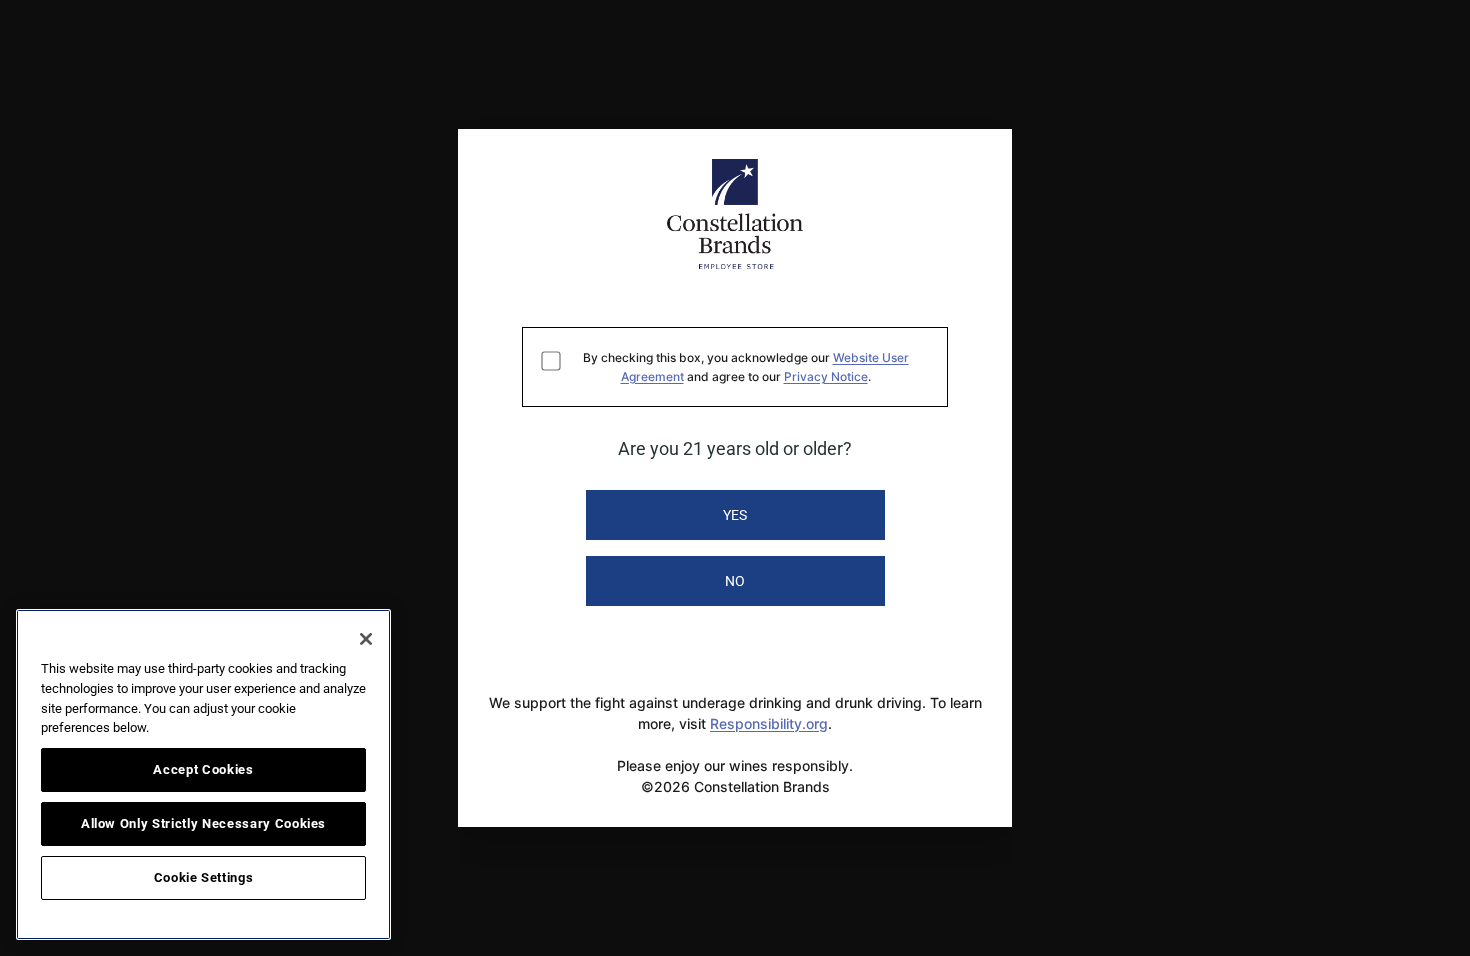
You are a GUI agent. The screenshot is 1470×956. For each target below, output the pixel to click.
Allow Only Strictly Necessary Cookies (203, 823)
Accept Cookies (203, 769)
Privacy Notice (826, 376)
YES (735, 515)
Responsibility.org (769, 723)
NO (735, 581)
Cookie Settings (204, 877)
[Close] (366, 639)
